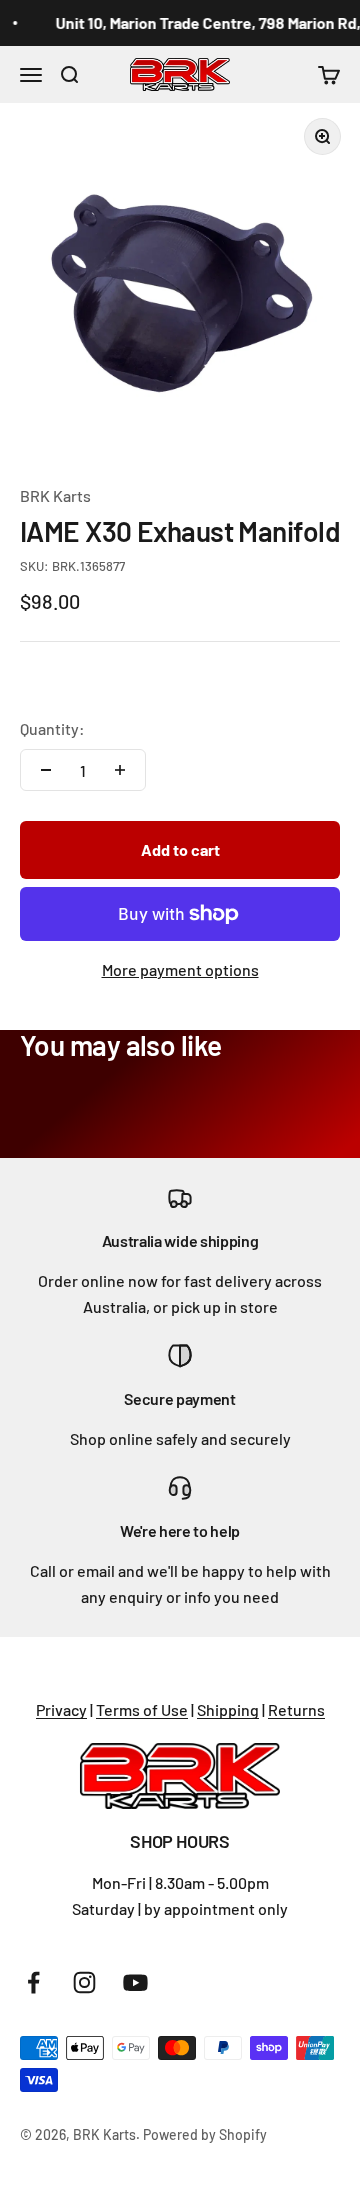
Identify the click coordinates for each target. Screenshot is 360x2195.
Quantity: (52, 728)
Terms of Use (142, 1709)
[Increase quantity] (120, 770)
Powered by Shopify (205, 2134)
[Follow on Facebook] (33, 1982)
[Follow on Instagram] (84, 1982)
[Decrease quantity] (46, 770)
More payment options (180, 969)
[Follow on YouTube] (135, 1982)
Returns (296, 1709)
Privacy (61, 1709)
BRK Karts (55, 495)
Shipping (228, 1709)
